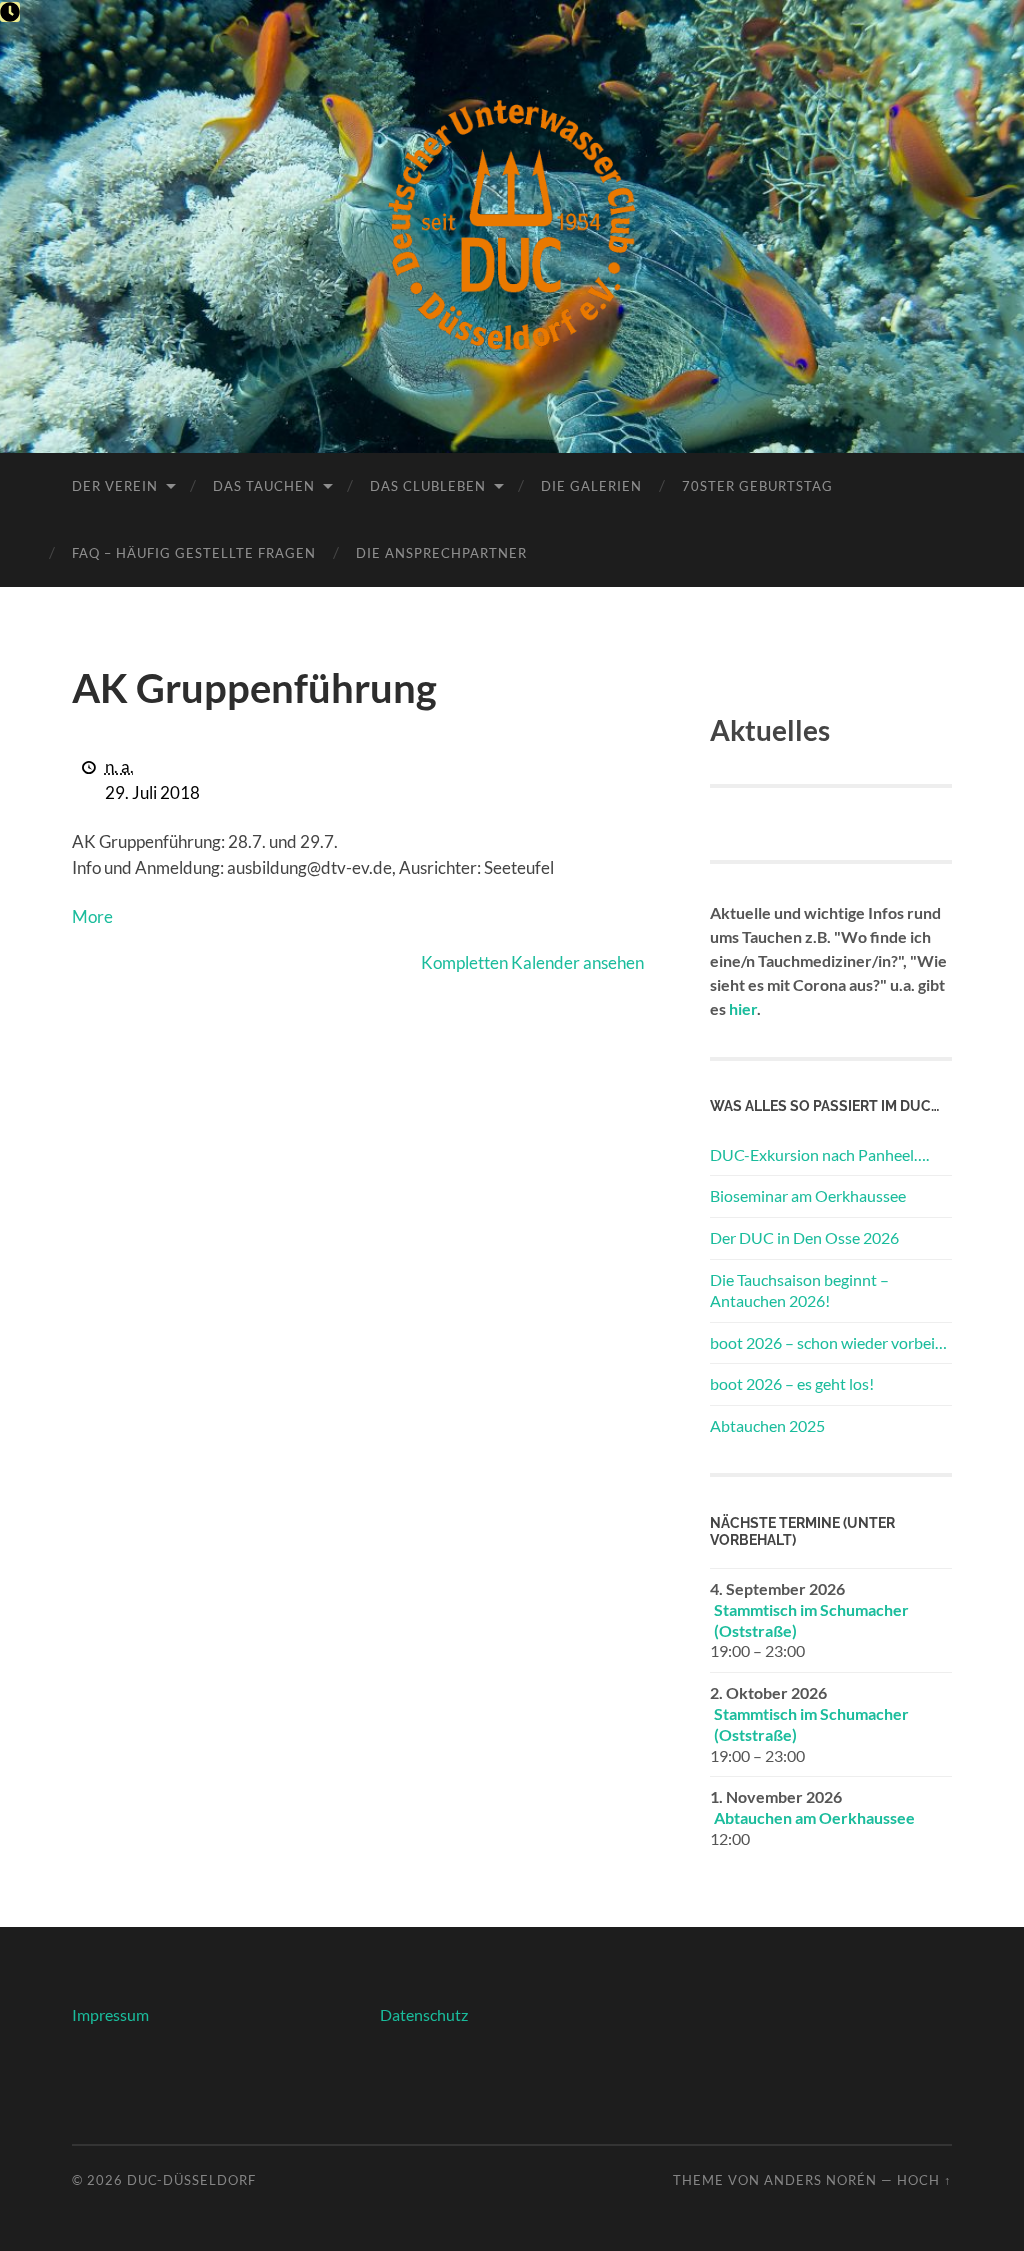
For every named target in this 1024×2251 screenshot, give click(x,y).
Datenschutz (424, 2014)
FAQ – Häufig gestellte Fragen (194, 553)
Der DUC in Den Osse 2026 (804, 1237)
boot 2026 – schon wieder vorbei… (828, 1342)
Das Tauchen (264, 486)
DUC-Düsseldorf (191, 2180)
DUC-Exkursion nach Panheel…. (819, 1154)
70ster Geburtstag (757, 486)
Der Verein (115, 486)
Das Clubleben (428, 486)
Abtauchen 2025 (767, 1425)
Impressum (110, 2014)
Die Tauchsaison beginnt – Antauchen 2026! (799, 1290)
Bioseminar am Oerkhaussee (808, 1195)
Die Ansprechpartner (441, 553)
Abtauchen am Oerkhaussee (814, 1817)
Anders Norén (820, 2180)
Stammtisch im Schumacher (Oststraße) (811, 1620)
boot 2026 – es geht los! (792, 1383)
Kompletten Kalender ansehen (532, 962)
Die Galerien (591, 486)
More (92, 916)
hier (743, 1008)
